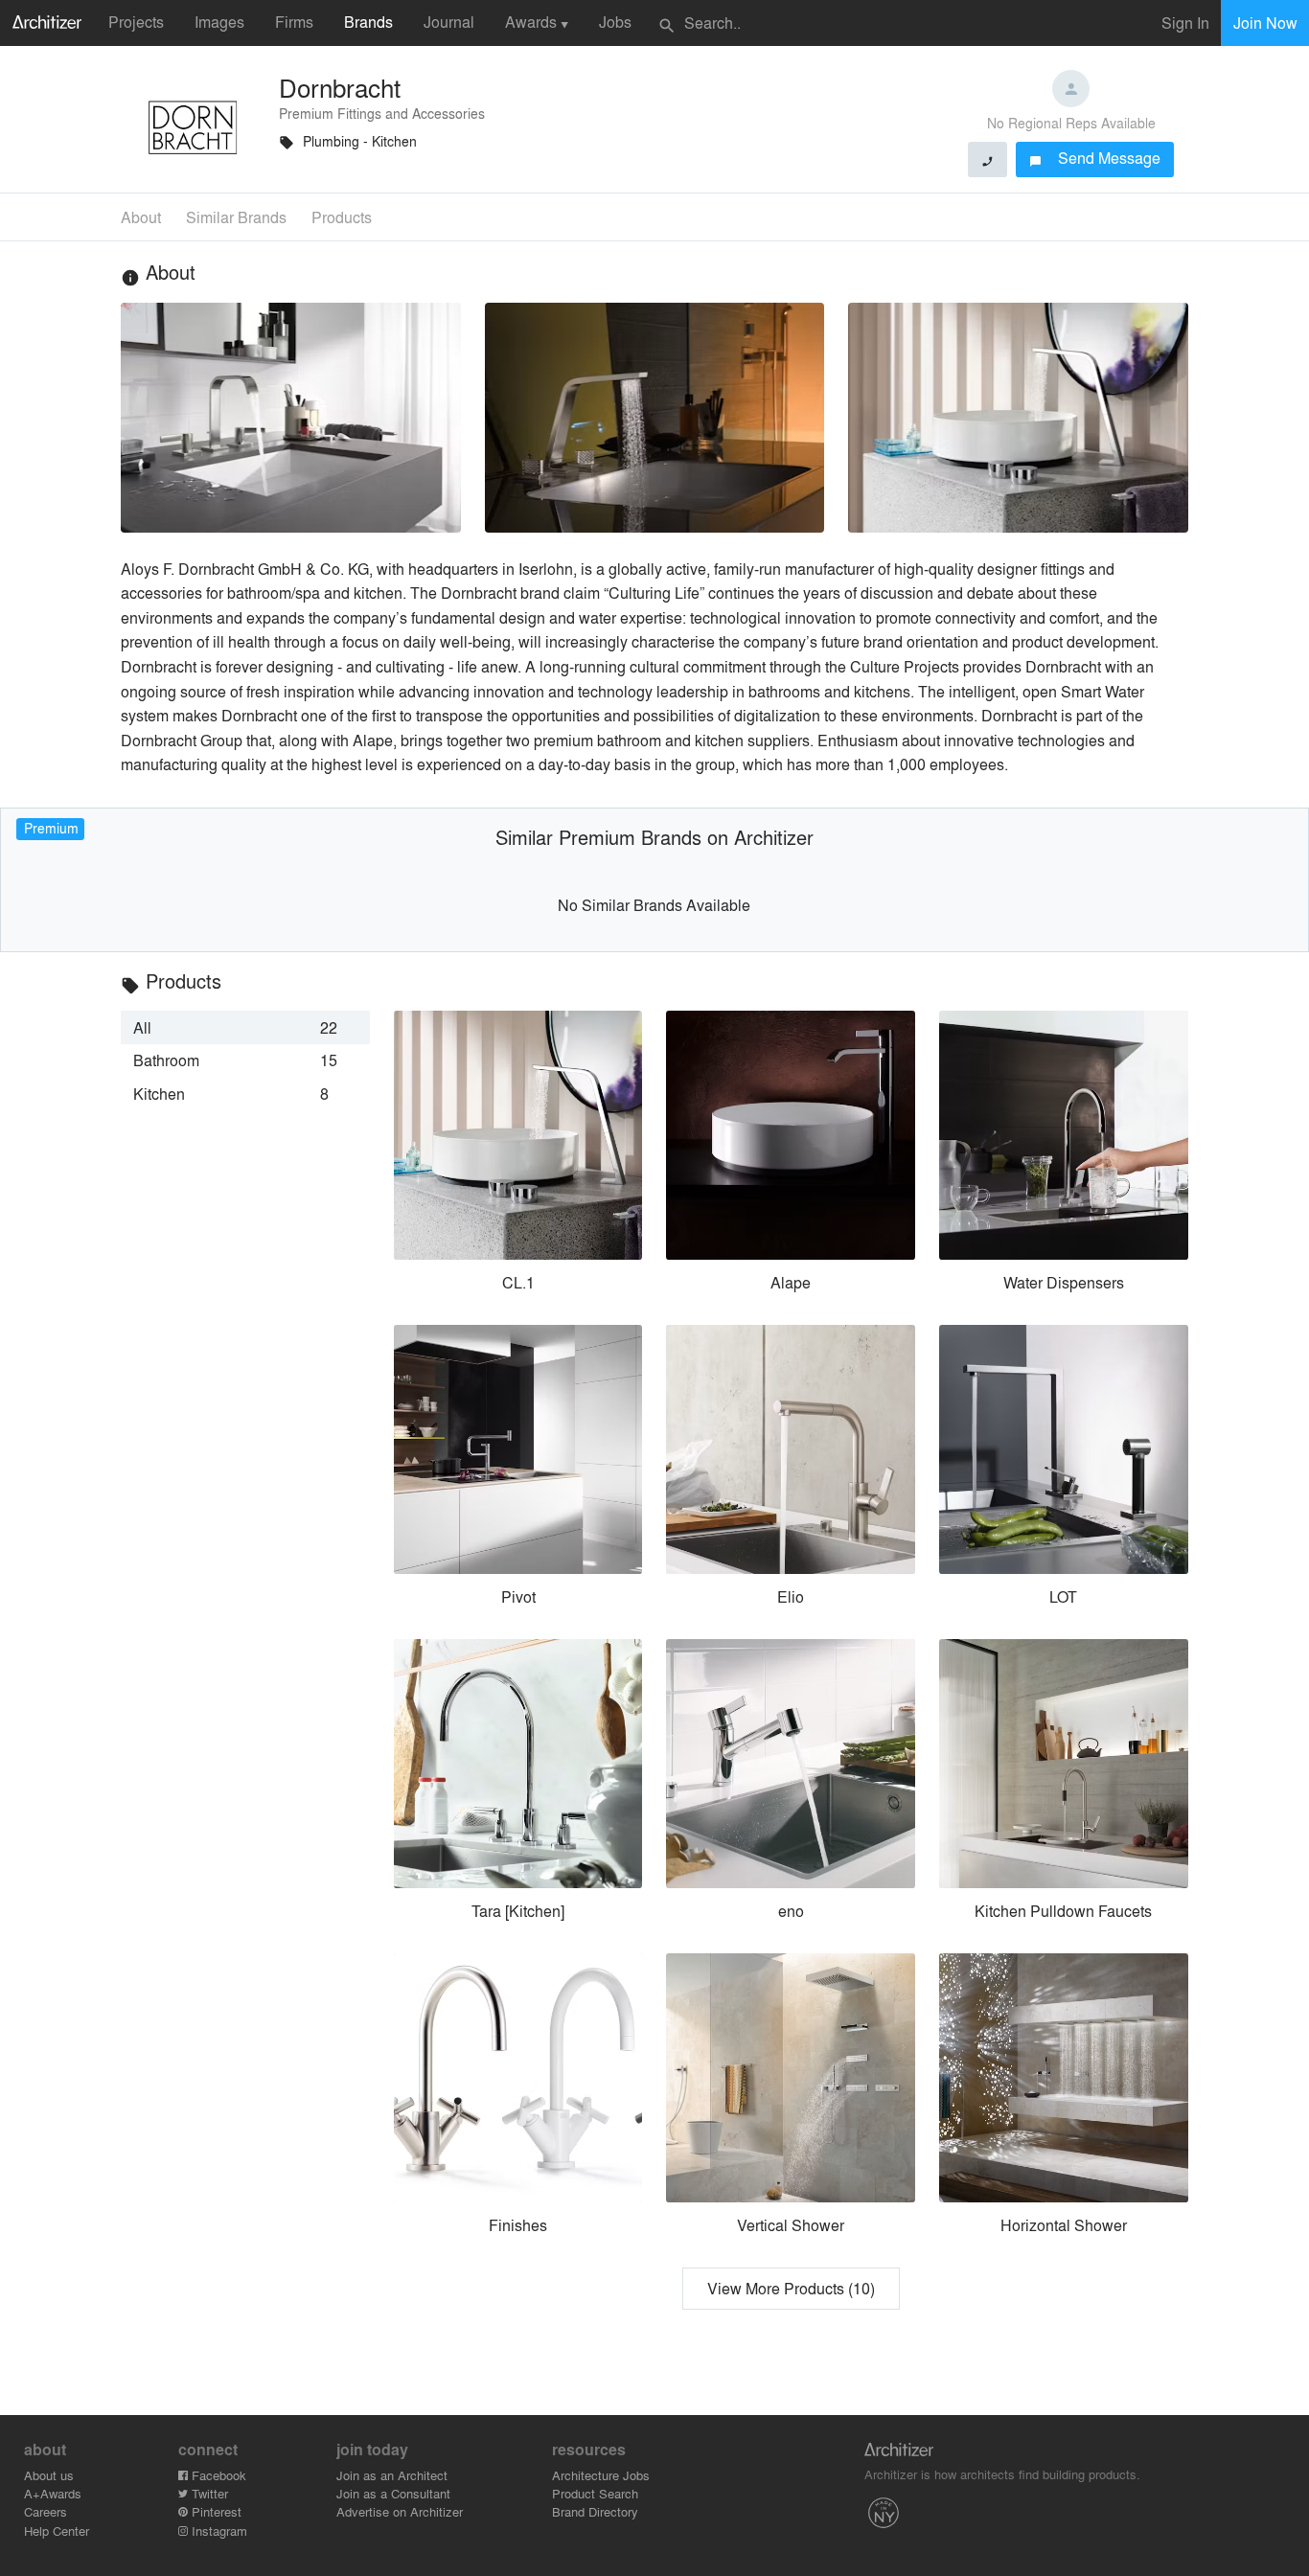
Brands (368, 22)
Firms (294, 22)
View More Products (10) (791, 2288)
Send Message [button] (1095, 158)
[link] (245, 1027)
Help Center (57, 2530)
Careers (46, 2511)
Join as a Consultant (393, 2493)
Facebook (217, 2475)
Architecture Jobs (601, 2475)
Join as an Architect (392, 2475)
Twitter (208, 2493)
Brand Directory (595, 2511)
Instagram (218, 2530)
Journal (449, 22)
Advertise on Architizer (400, 2511)
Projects (136, 22)
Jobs (615, 22)
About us (49, 2475)
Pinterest (215, 2511)
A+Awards (53, 2493)
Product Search (595, 2493)
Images (219, 22)
